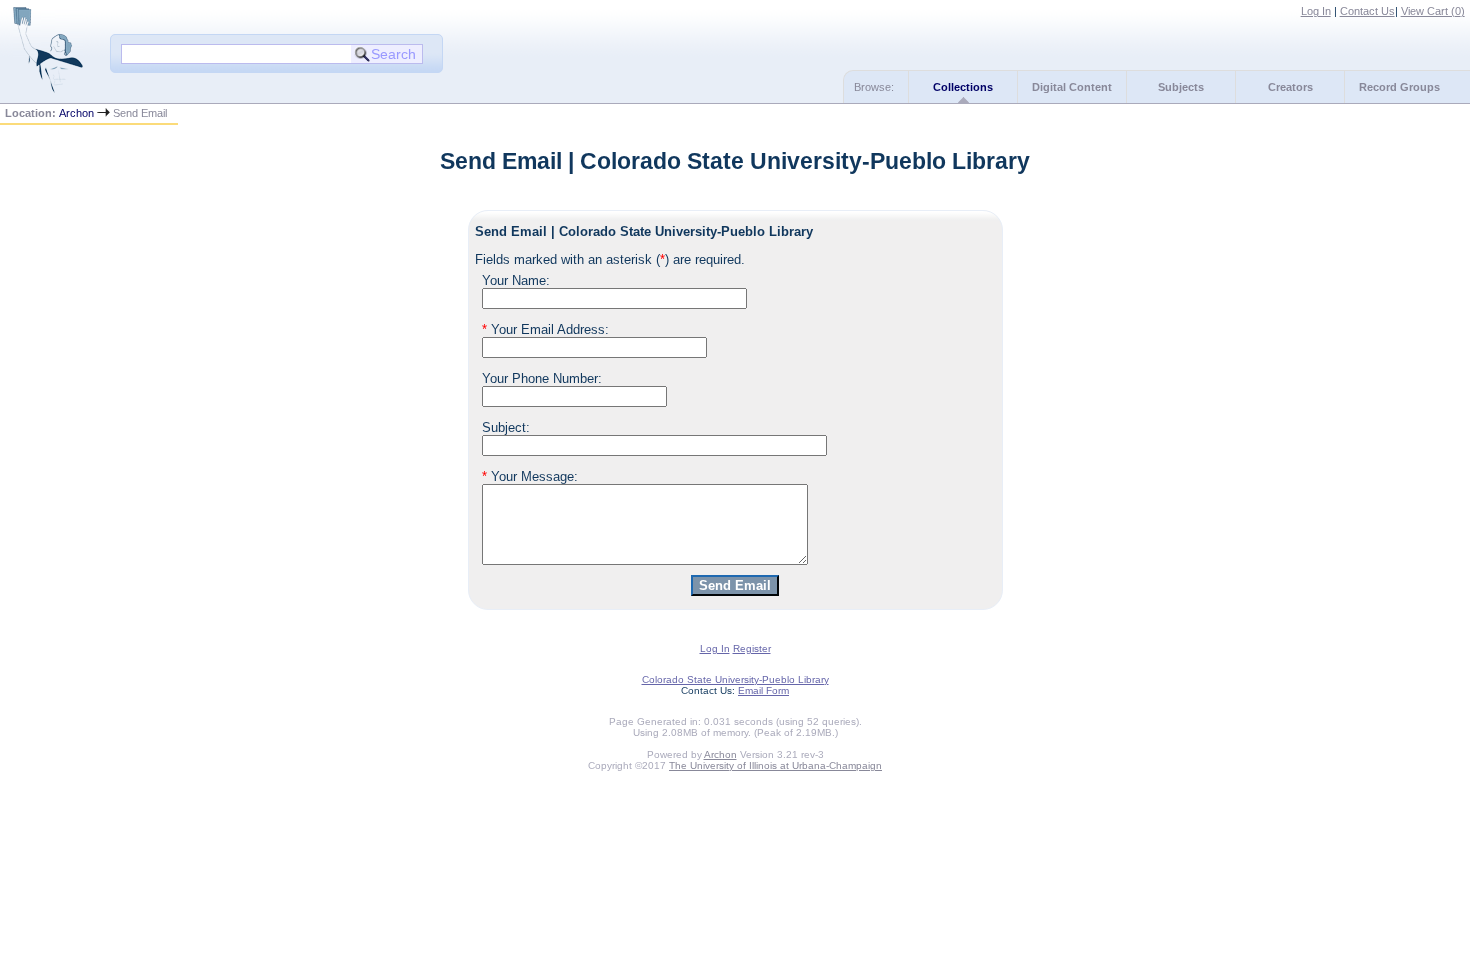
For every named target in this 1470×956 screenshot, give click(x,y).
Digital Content (1072, 87)
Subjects (1181, 87)
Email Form (763, 690)
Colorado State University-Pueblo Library (735, 679)
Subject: (506, 427)
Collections (963, 87)
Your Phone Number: (542, 378)
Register (752, 648)
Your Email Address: (545, 329)
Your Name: (516, 280)
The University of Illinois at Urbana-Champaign (775, 765)
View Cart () (1433, 11)
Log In (1316, 11)
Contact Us (1367, 11)
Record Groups (1399, 87)
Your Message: (530, 476)
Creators (1290, 87)
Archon (76, 113)
